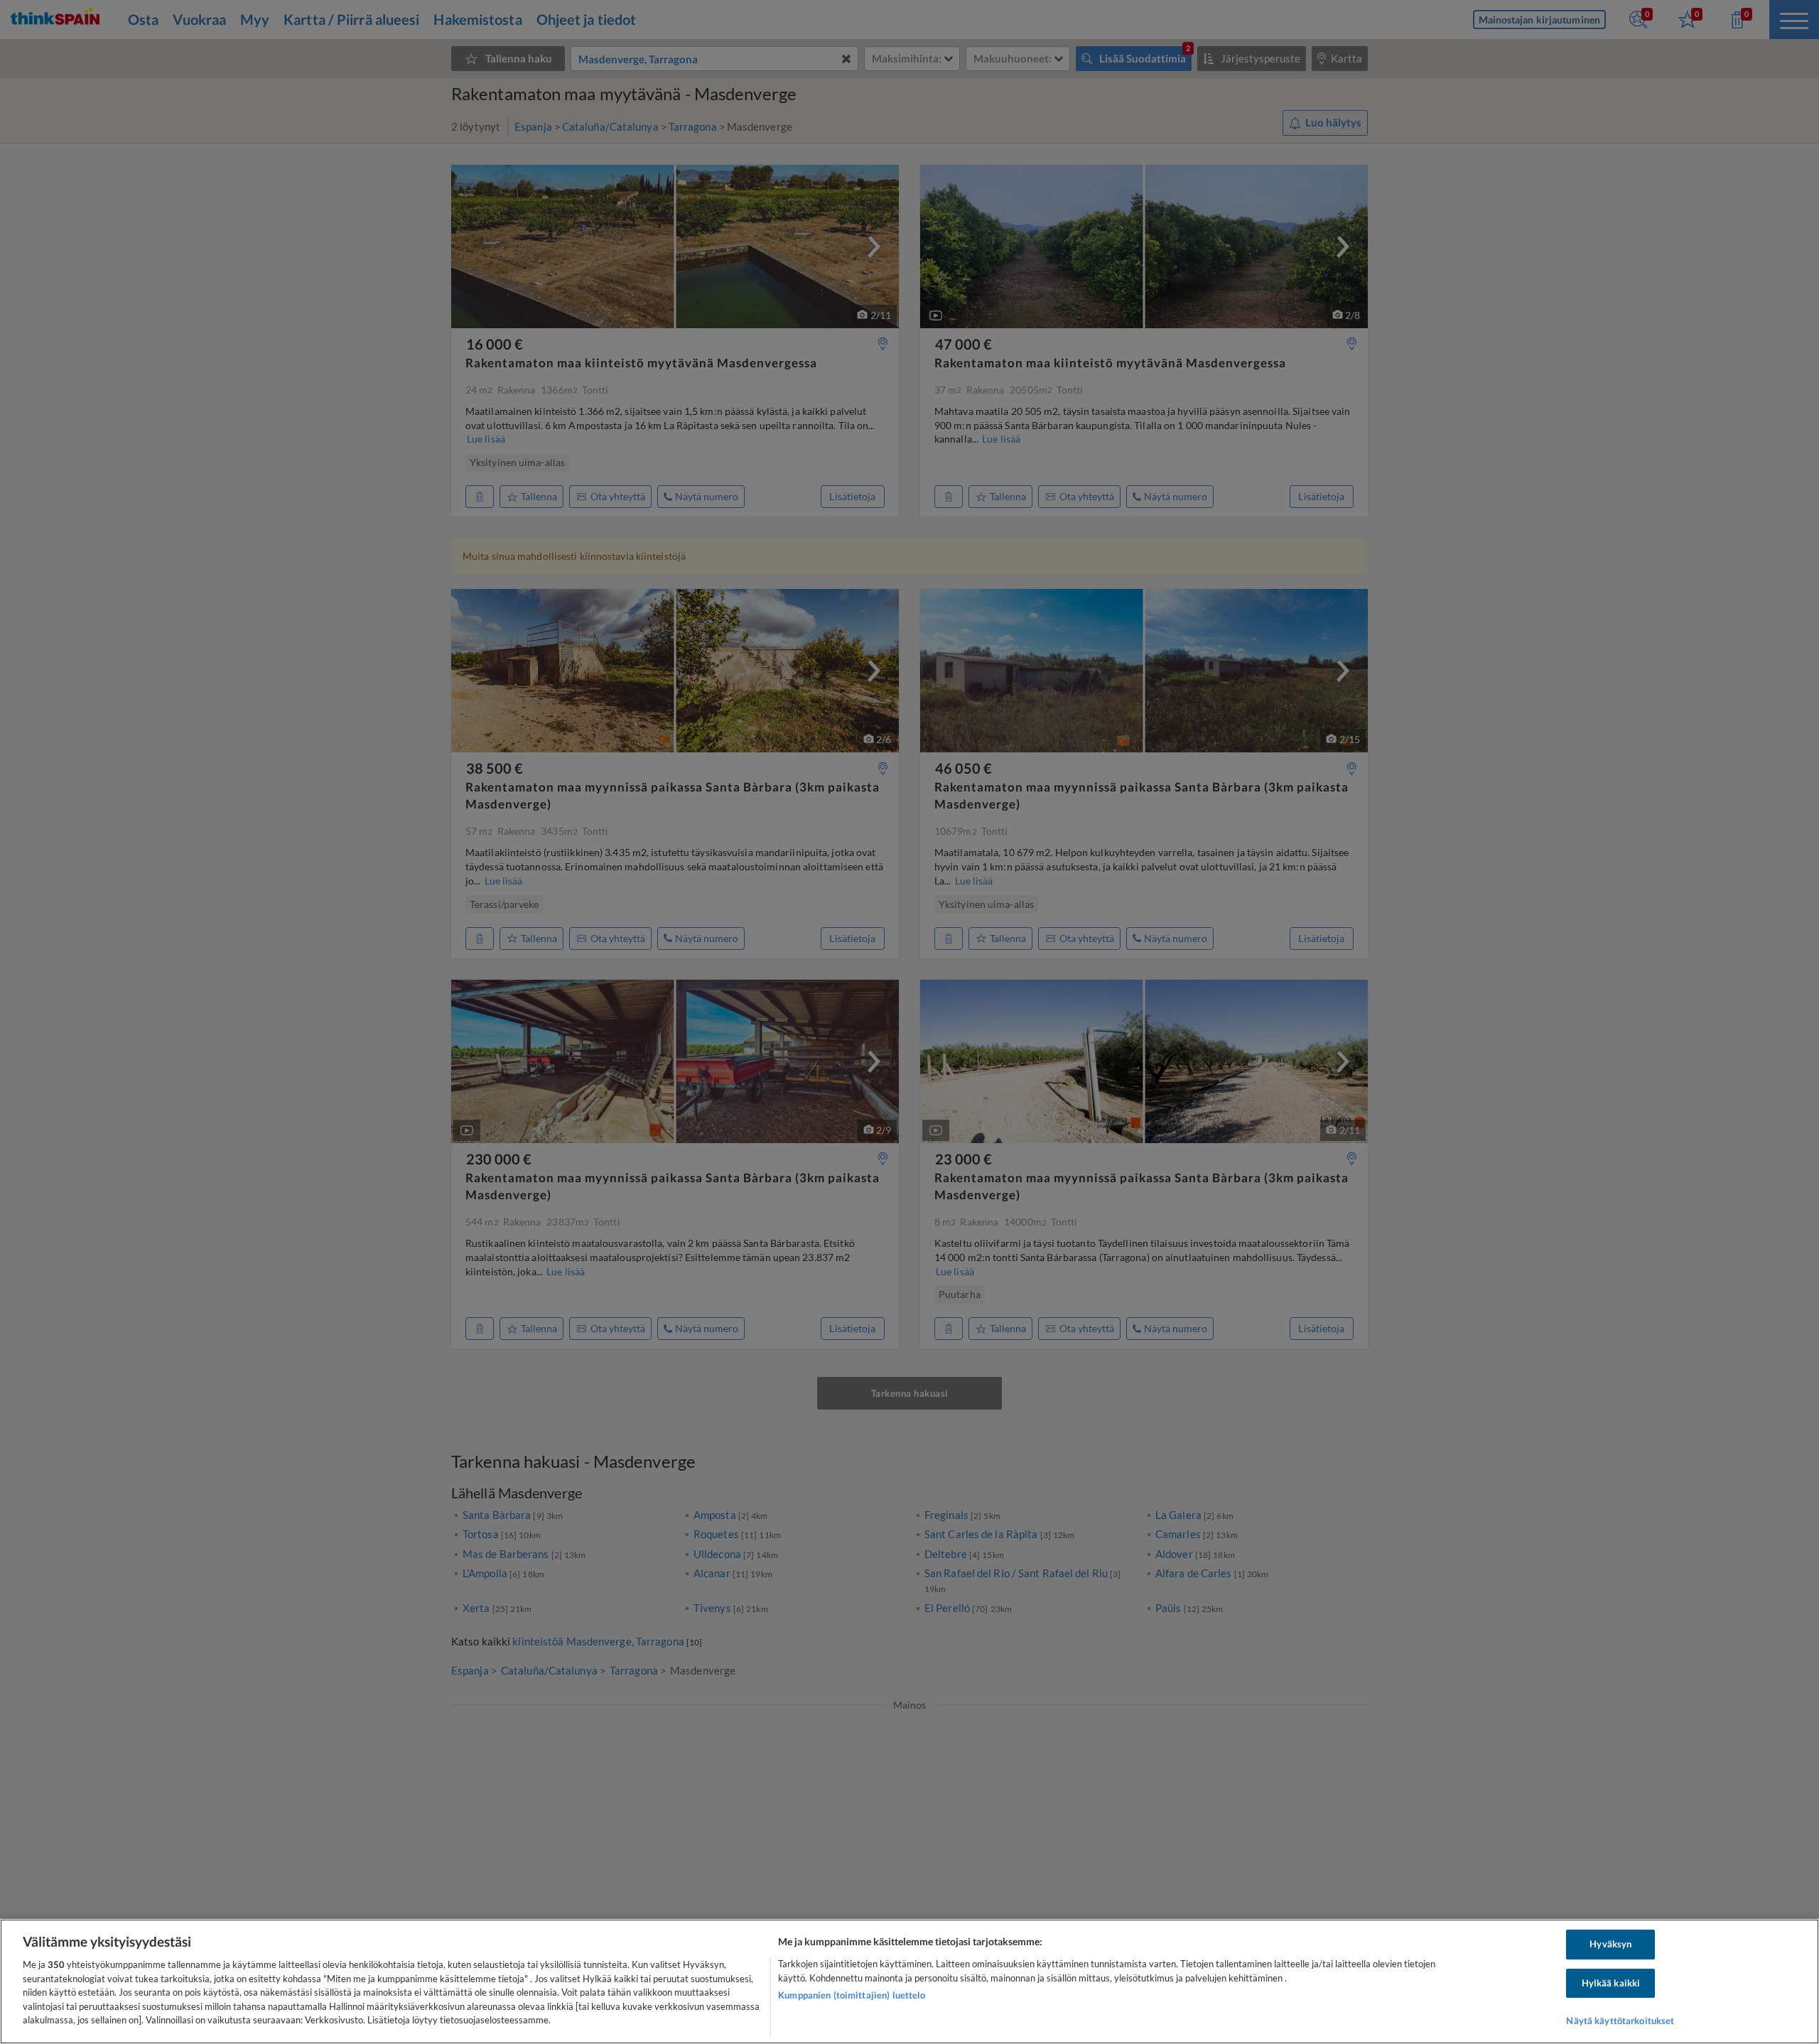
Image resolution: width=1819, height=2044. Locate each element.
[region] (909, 1981)
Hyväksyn (1610, 1944)
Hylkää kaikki (1611, 1983)
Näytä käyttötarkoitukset (1620, 2021)
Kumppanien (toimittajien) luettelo (852, 1995)
